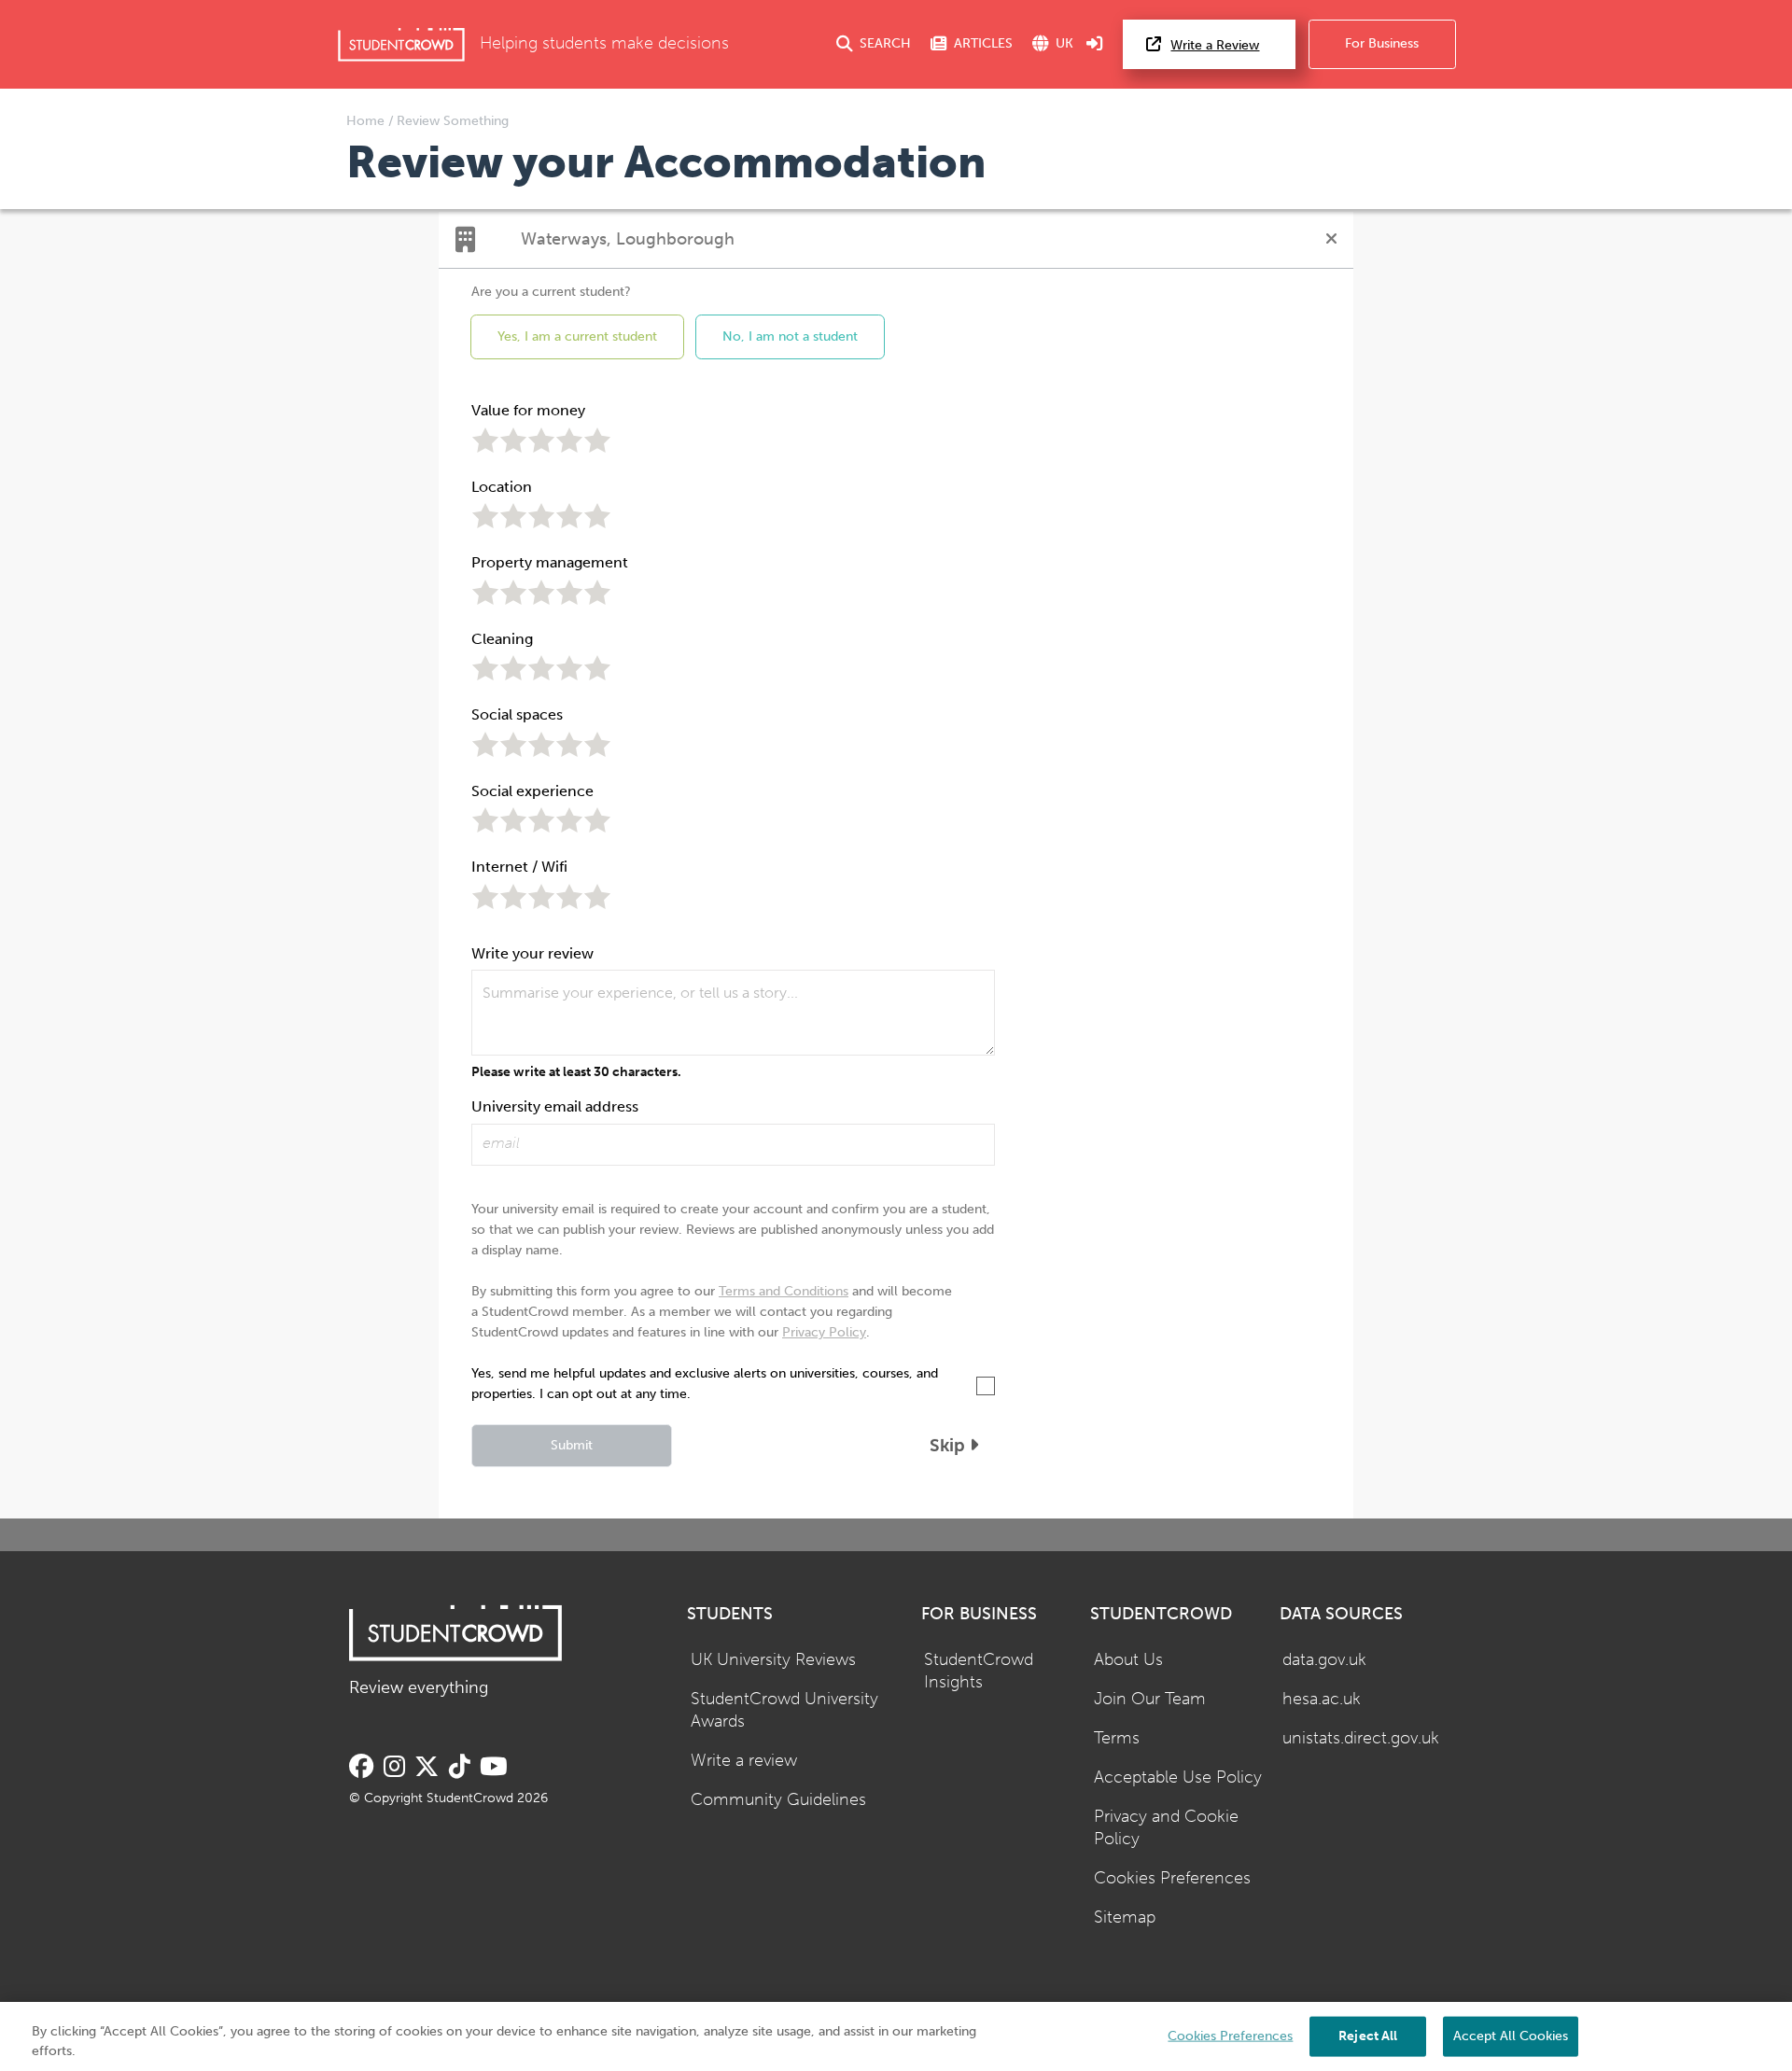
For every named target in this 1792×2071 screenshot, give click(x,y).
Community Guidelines (778, 1800)
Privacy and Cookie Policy (1166, 1828)
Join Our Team (1150, 1699)
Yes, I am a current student (577, 336)
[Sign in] (1095, 44)
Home (367, 121)
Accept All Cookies (1511, 2035)
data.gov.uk (1324, 1660)
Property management (550, 562)
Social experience (532, 791)
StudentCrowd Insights (979, 1672)
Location (502, 487)
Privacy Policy (824, 1332)
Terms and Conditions (784, 1291)
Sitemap (1125, 1917)
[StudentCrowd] (401, 44)
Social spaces (517, 714)
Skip (950, 1445)
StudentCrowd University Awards (784, 1711)
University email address (555, 1106)
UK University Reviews (773, 1660)
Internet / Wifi (519, 867)
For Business (1382, 43)
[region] (896, 2036)
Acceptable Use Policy (1178, 1777)
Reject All (1368, 2035)
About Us (1128, 1660)
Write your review (532, 953)
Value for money (528, 410)
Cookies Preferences (1172, 1878)
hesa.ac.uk (1322, 1699)
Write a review (744, 1761)
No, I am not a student (790, 336)
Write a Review (1215, 45)
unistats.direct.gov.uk (1361, 1738)
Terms (1117, 1738)
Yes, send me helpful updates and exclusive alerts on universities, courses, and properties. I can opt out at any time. (705, 1384)
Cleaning (502, 639)
